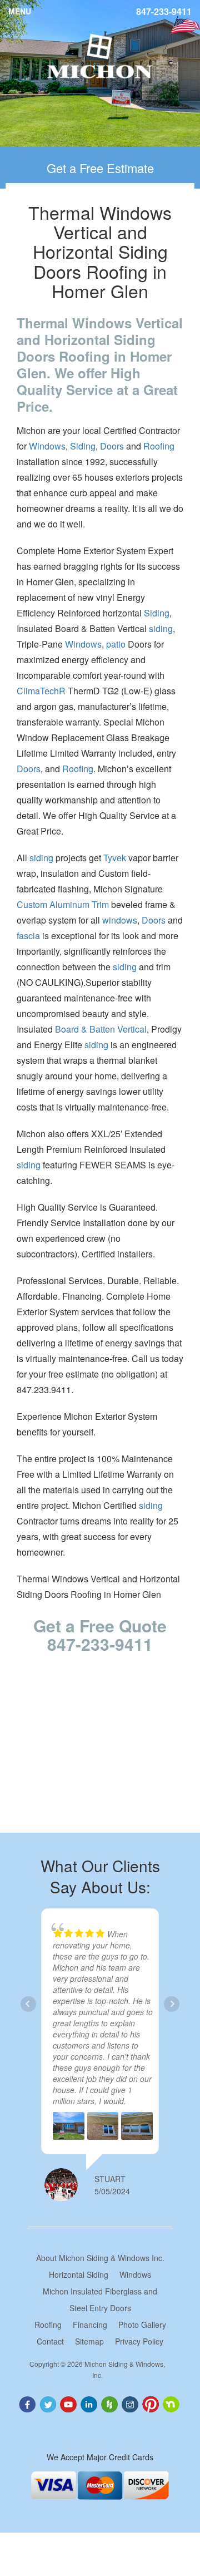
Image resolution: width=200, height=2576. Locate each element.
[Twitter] (49, 2403)
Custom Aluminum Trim (63, 904)
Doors (112, 446)
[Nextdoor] (172, 2403)
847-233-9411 (164, 12)
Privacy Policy (139, 2341)
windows (120, 920)
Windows (47, 446)
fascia (28, 936)
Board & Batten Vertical (101, 1029)
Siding (83, 446)
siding (161, 628)
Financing (90, 2325)
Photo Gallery (142, 2325)
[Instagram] (131, 2403)
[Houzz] (110, 2403)
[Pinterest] (152, 2403)
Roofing (159, 446)
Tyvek (115, 858)
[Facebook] (28, 2403)
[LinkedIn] (90, 2403)
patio (116, 644)
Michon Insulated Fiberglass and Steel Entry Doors (100, 2299)
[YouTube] (69, 2403)
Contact (50, 2341)
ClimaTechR (41, 691)
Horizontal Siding (79, 2274)
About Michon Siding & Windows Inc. (100, 2258)
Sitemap (89, 2341)
